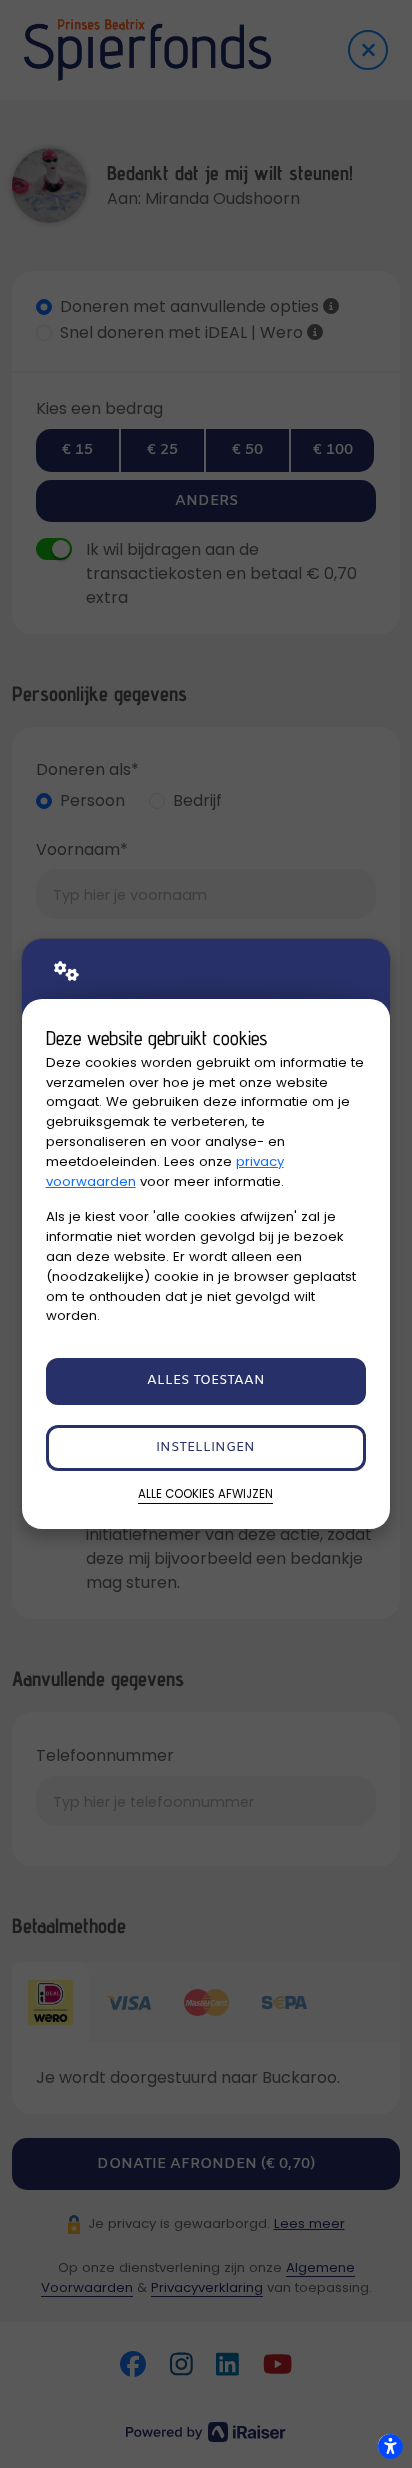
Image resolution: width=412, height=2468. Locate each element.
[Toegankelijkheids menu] (390, 2446)
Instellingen (205, 1447)
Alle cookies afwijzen (205, 1494)
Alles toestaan (206, 1380)
